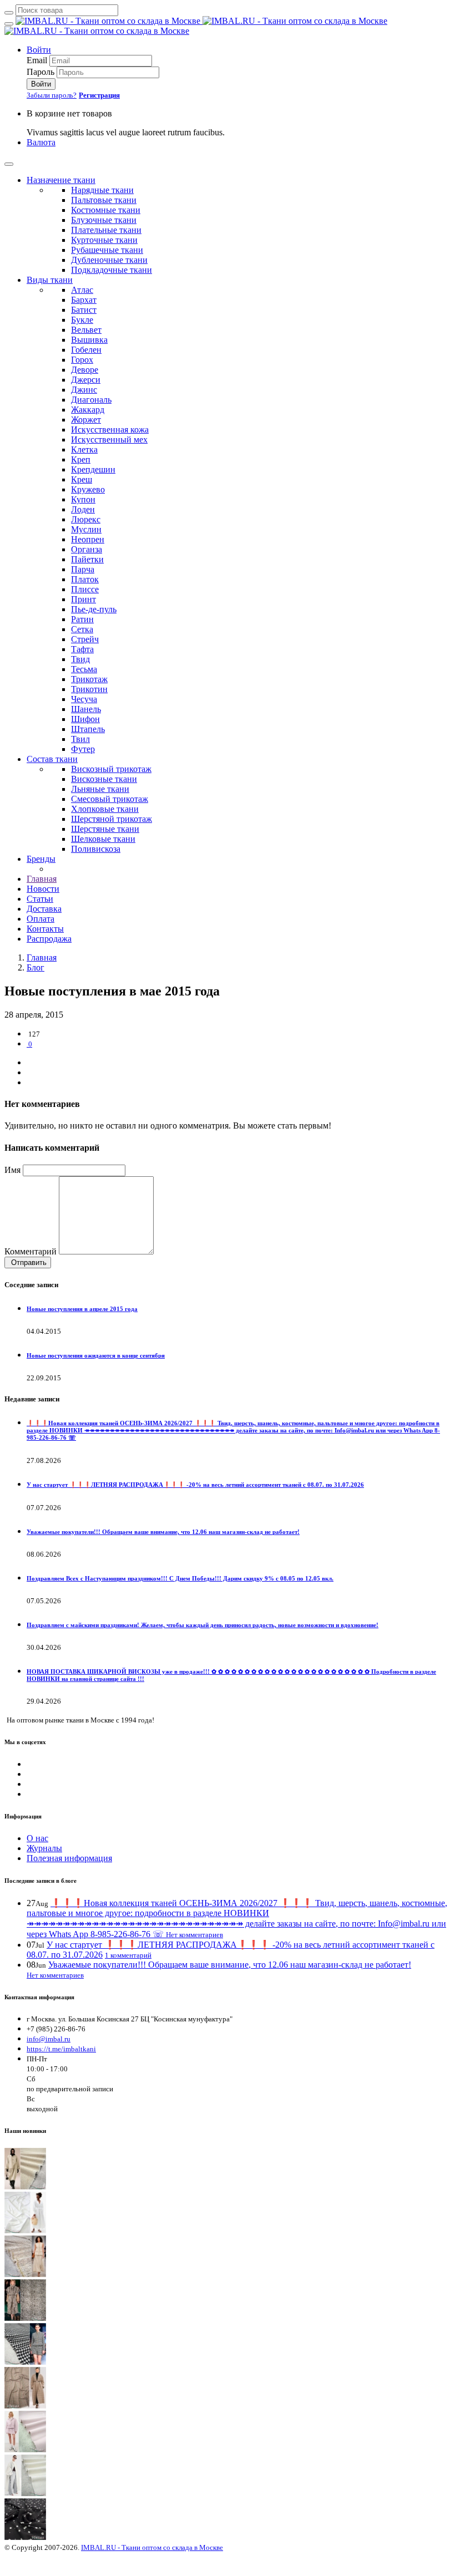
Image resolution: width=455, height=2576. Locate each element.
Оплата (41, 919)
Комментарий (31, 1251)
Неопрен (88, 539)
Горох (82, 360)
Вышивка (89, 340)
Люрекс (86, 519)
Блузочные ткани (104, 220)
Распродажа (49, 939)
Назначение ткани (61, 180)
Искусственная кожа (110, 430)
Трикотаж (89, 679)
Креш (82, 479)
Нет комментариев (194, 1935)
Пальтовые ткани (104, 200)
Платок (85, 579)
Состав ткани (52, 759)
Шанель (86, 709)
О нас (37, 1838)
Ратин (82, 619)
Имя (12, 1170)
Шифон (85, 719)
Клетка (84, 449)
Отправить (28, 1262)
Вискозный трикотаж (111, 769)
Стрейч (85, 639)
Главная (42, 879)
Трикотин (89, 689)
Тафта (82, 649)
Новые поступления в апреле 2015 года (82, 1309)
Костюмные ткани (106, 210)
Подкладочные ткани (112, 270)
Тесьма (84, 669)
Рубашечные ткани (107, 250)
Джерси (86, 380)
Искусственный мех (109, 440)
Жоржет (86, 420)
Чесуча (84, 699)
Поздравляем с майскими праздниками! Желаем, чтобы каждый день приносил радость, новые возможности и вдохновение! (203, 1625)
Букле (82, 320)
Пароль (41, 72)
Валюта (41, 142)
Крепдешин (93, 469)
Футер (83, 749)
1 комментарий (128, 1955)
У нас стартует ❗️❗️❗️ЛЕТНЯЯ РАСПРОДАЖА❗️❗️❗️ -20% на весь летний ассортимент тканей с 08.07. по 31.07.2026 (195, 1485)
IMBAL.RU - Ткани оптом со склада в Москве (152, 2547)
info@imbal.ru (49, 2039)
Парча (83, 569)
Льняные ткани (100, 789)
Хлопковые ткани (105, 809)
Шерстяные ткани (105, 829)
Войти (39, 50)
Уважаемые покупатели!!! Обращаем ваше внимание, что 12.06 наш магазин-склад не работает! (163, 1532)
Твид (80, 659)
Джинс (84, 390)
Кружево (88, 489)
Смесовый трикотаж (110, 799)
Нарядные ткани (102, 190)
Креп (81, 459)
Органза (87, 549)
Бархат (84, 300)
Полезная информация (69, 1858)
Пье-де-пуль (94, 609)
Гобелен (86, 350)
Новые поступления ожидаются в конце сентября (96, 1355)
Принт (84, 599)
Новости (43, 889)
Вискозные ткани (104, 779)
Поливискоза (96, 849)
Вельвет (86, 330)
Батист (84, 310)
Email (37, 60)
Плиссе (85, 589)
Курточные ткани (104, 240)
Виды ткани (50, 280)
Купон (83, 499)
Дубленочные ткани (109, 260)
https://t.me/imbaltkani (61, 2049)
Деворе (85, 370)
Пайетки (87, 559)
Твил (80, 739)
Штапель (88, 729)
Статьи (40, 899)
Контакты (45, 929)
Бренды (41, 859)
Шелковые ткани (103, 839)
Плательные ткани (106, 230)
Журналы (44, 1848)
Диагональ (91, 400)
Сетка (82, 629)
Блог (36, 967)
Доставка (44, 909)
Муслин (86, 529)
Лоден (83, 509)
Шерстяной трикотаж (112, 819)
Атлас (82, 290)
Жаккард (88, 410)
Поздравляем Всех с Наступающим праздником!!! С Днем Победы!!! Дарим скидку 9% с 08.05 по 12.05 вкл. (180, 1578)
